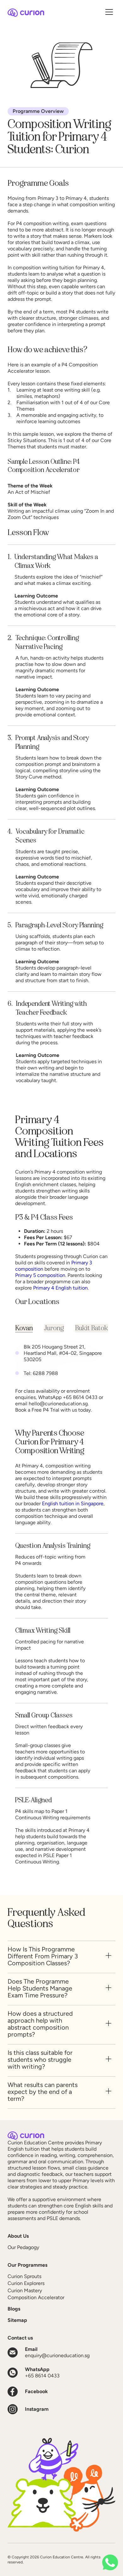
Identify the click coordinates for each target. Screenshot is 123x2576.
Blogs (14, 2309)
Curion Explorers (26, 2283)
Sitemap (17, 2320)
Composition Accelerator (36, 2297)
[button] (109, 13)
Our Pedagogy (23, 2247)
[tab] (24, 1328)
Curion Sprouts (24, 2276)
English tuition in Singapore (73, 1504)
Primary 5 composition (40, 1275)
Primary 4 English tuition (60, 1288)
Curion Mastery (25, 2290)
